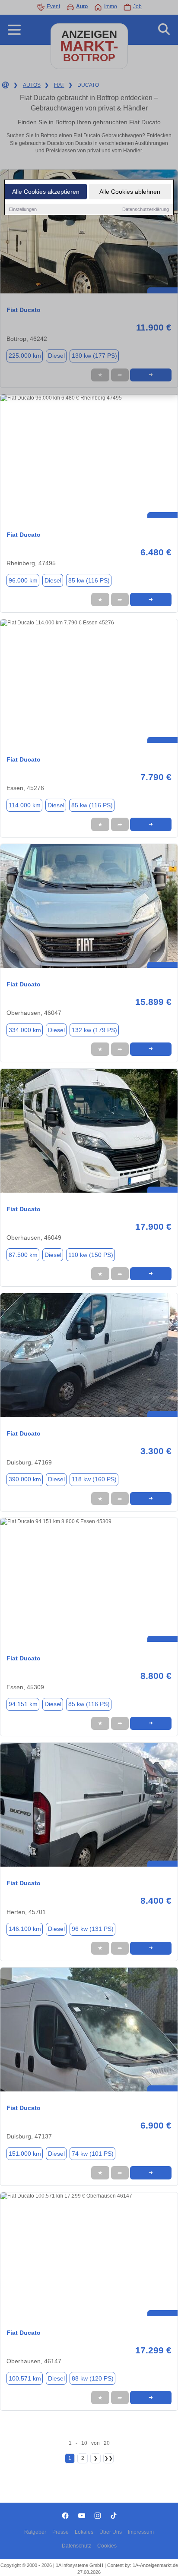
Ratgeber (35, 2532)
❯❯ (108, 2458)
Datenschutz (76, 2546)
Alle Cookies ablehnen (130, 192)
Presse (60, 2532)
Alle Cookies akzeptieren (46, 192)
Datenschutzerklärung (146, 209)
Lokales (84, 2532)
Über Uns (111, 2532)
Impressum (141, 2532)
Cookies (107, 2546)
